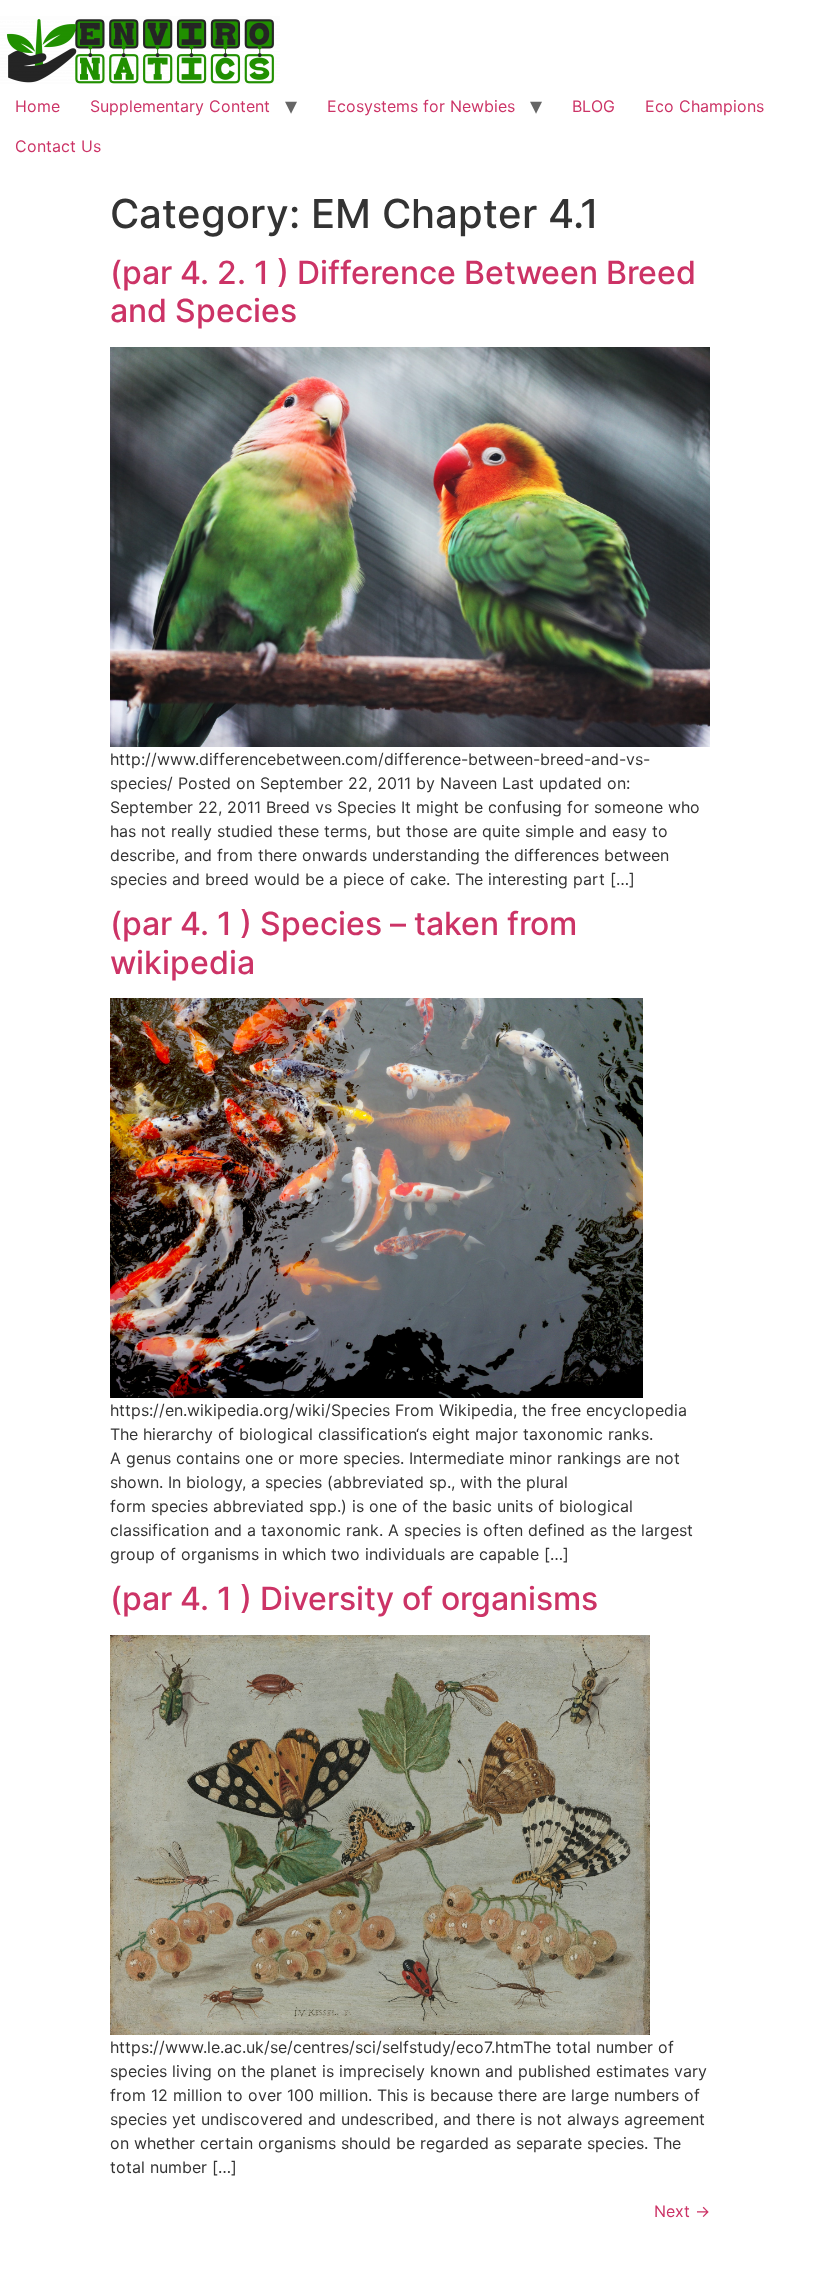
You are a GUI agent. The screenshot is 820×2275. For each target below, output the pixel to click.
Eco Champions (704, 106)
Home (37, 106)
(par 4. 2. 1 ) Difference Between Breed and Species (403, 292)
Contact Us (58, 146)
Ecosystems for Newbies (421, 106)
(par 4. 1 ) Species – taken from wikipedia (343, 943)
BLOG (593, 106)
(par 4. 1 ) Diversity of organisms (354, 1599)
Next (682, 2211)
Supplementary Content (180, 106)
